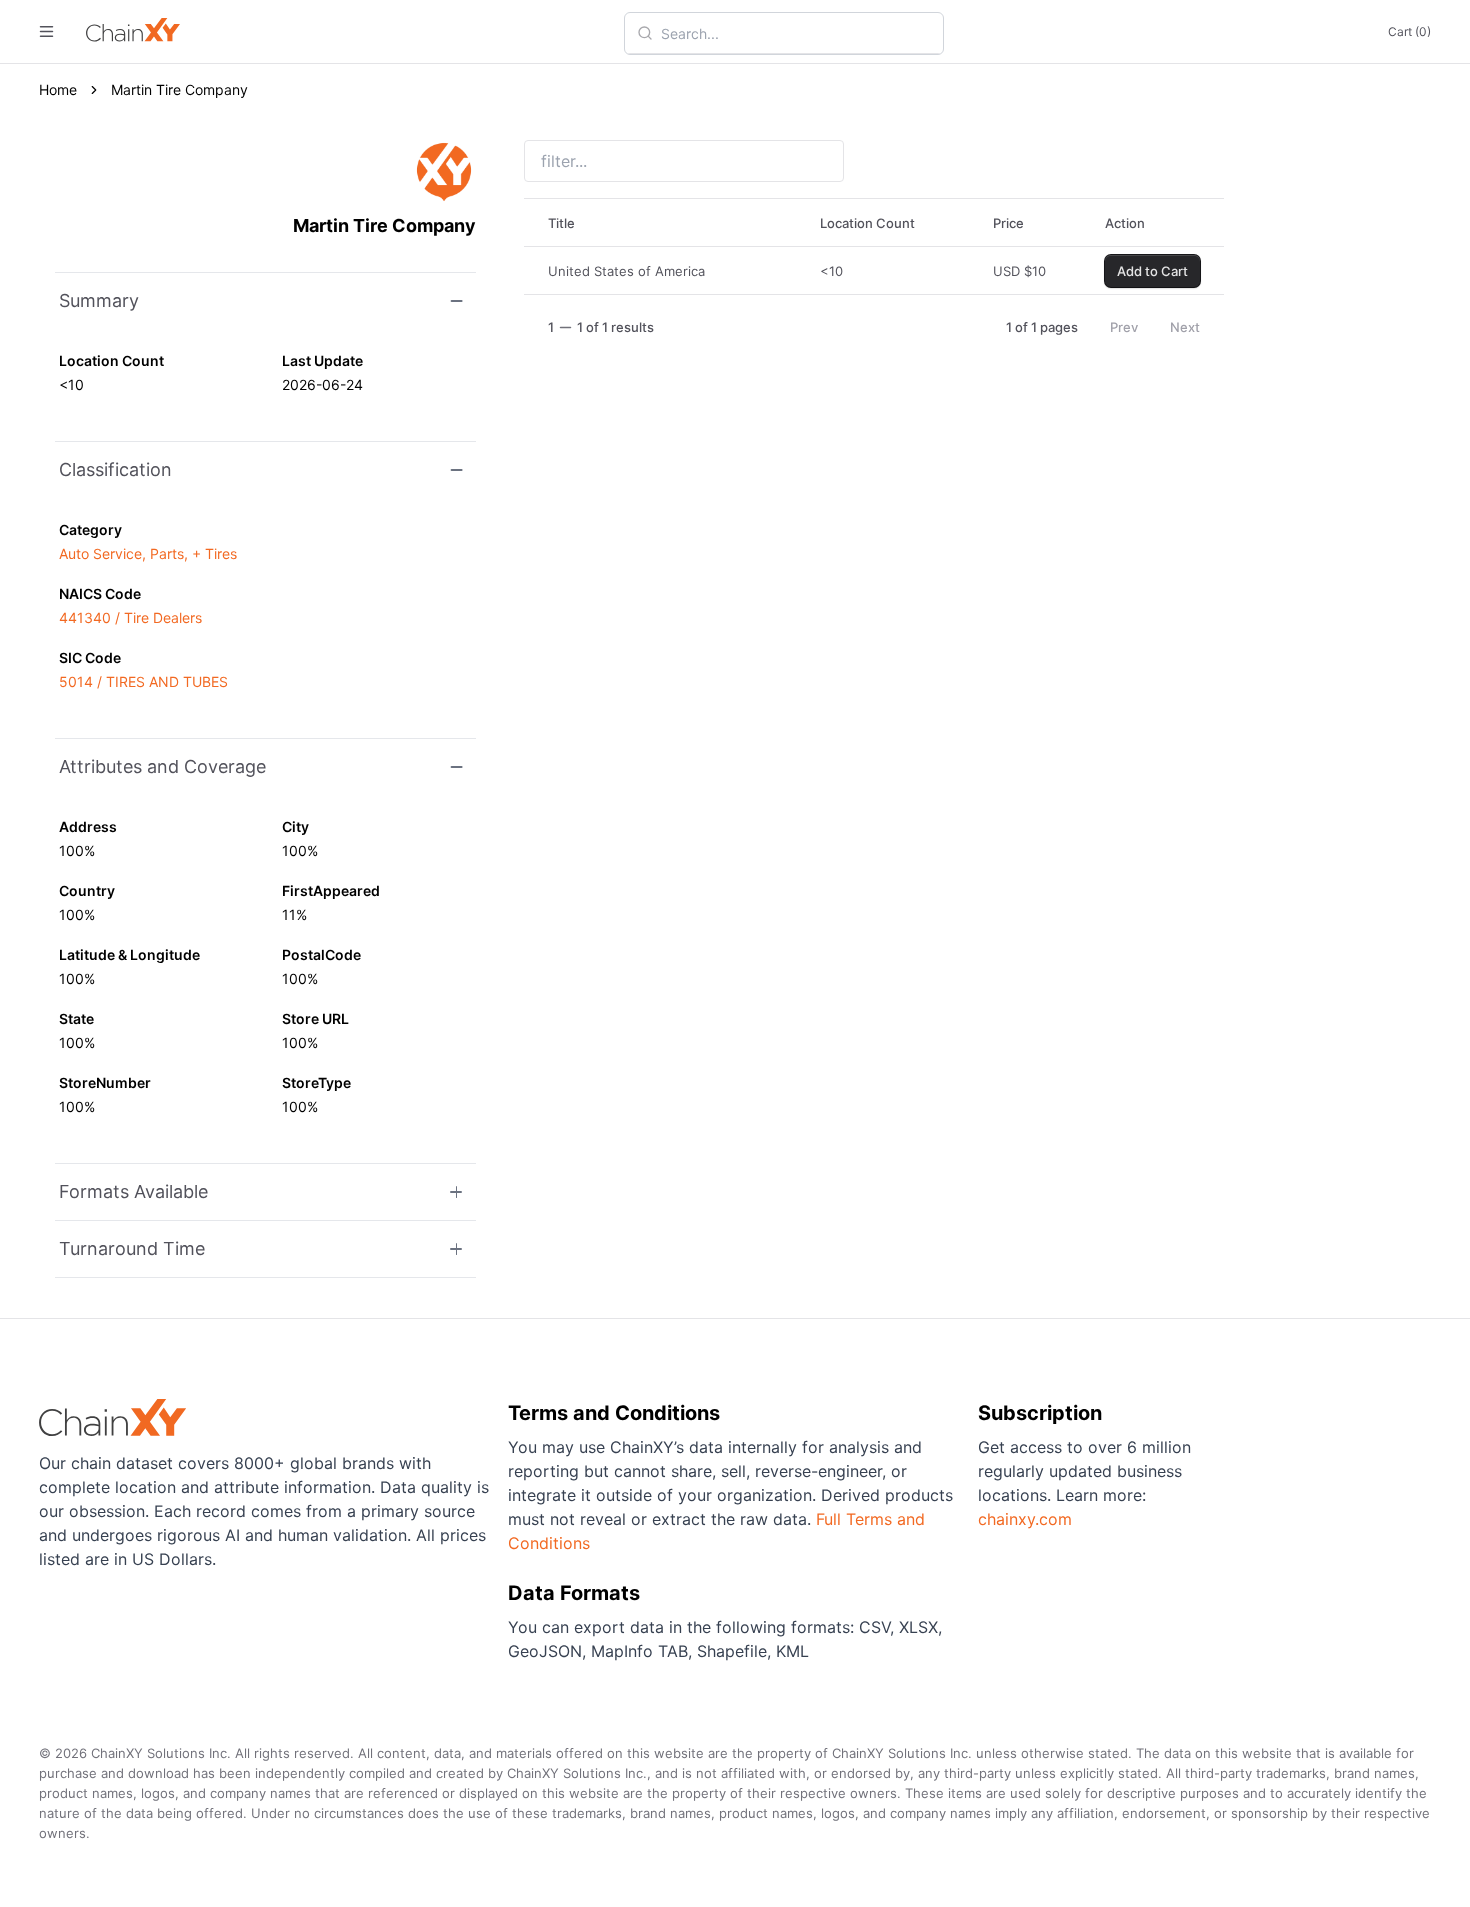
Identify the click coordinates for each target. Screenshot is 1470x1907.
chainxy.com (1025, 1519)
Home (58, 89)
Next (1185, 327)
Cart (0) (1409, 31)
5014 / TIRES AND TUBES (143, 681)
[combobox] (796, 33)
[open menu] (46, 31)
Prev (1124, 327)
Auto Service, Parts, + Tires (148, 553)
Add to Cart (1152, 271)
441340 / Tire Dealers (130, 617)
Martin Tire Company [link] (179, 89)
